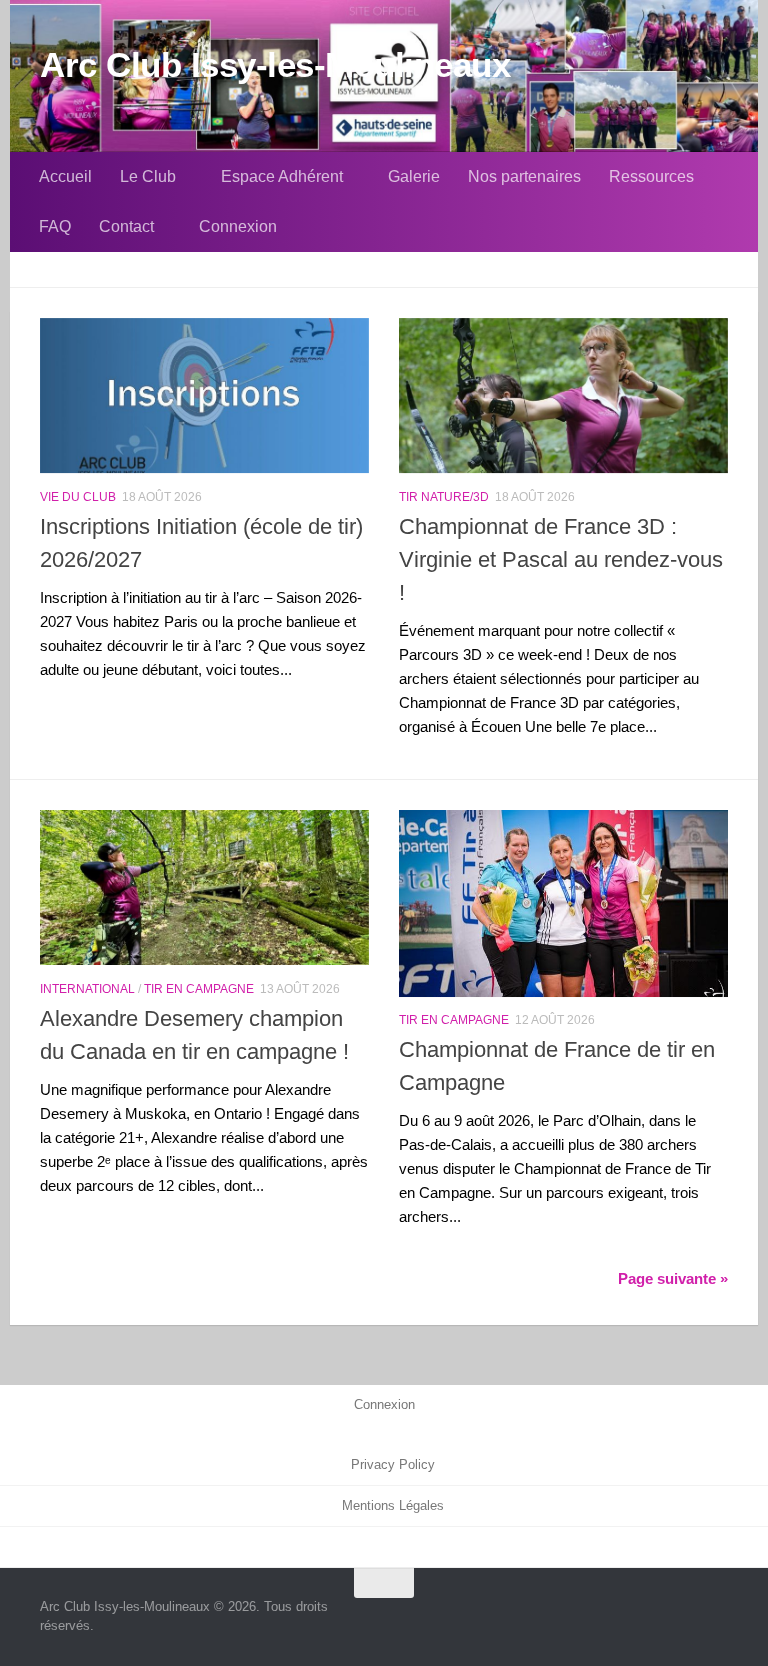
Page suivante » (673, 1278)
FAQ (55, 226)
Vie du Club (78, 496)
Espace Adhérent (282, 176)
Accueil (65, 176)
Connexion (238, 226)
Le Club (148, 176)
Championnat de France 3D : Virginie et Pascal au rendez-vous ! (561, 559)
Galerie (414, 176)
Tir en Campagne (199, 988)
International (87, 988)
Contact (126, 226)
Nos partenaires (524, 176)
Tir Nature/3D (444, 496)
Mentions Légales (393, 1506)
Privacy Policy (393, 1465)
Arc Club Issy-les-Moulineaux (275, 64)
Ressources (651, 176)
